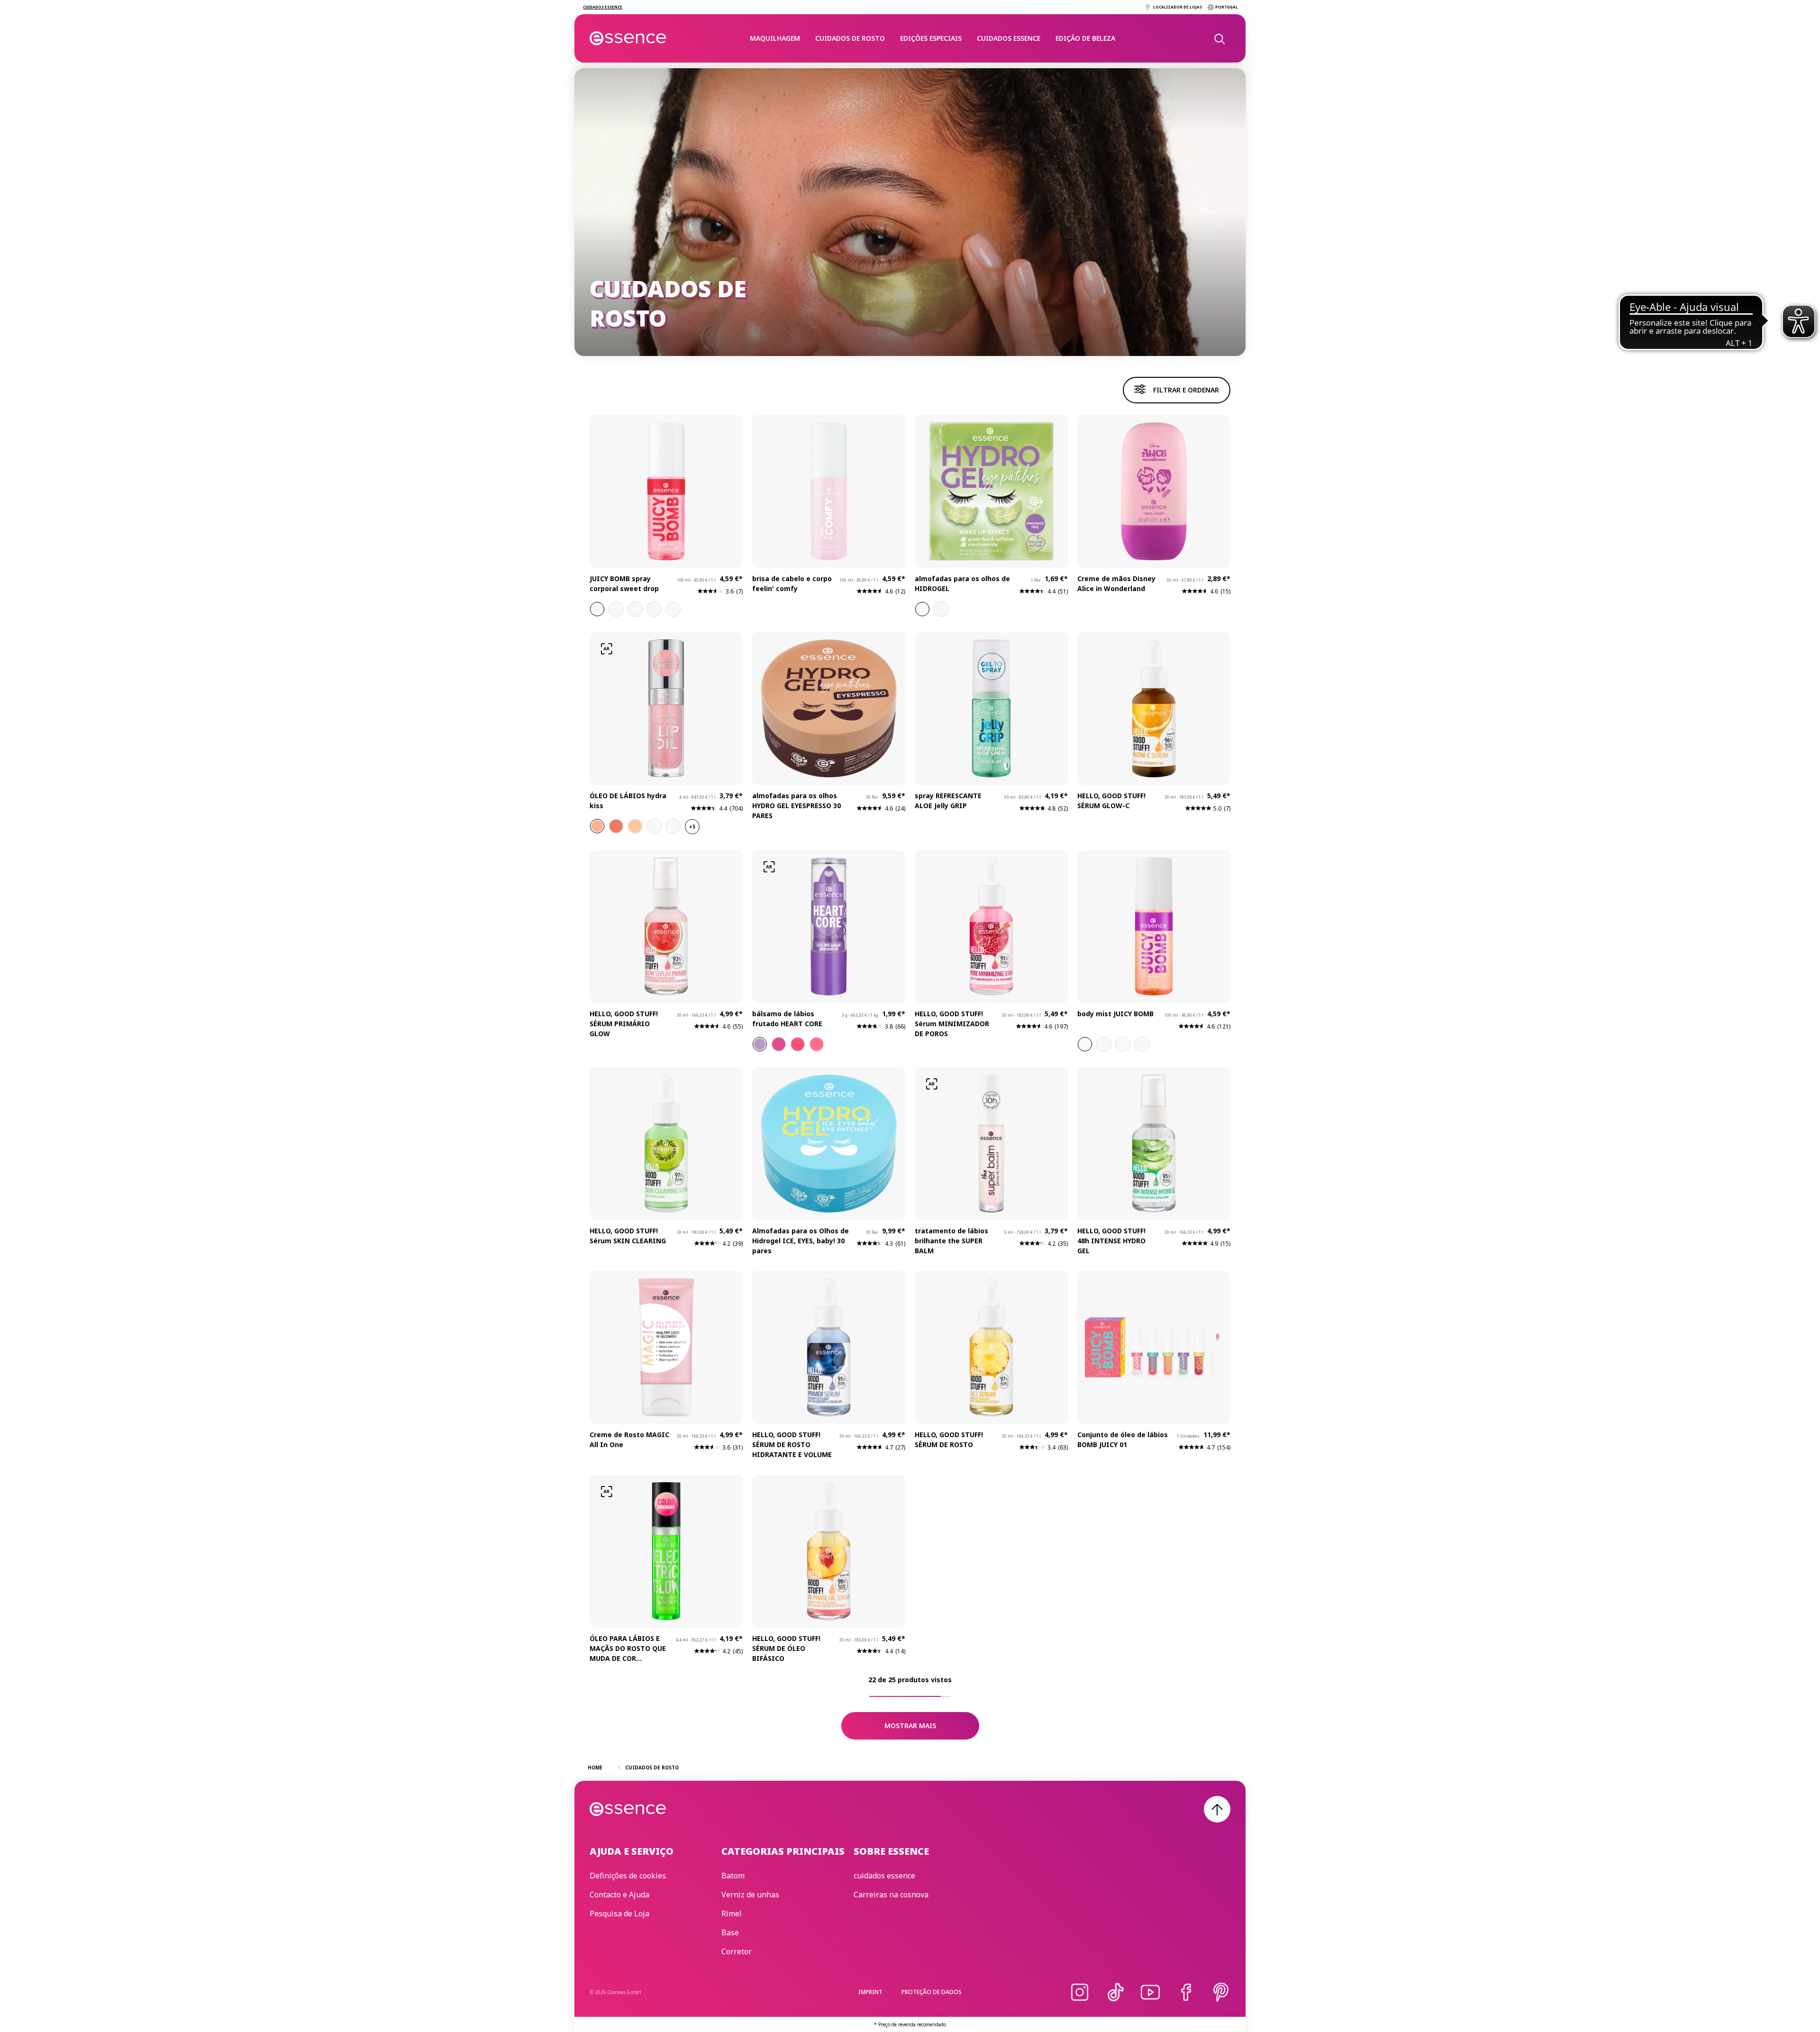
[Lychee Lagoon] (1123, 1044)
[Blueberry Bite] (635, 609)
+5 (692, 827)
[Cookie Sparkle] (635, 826)
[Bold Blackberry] (779, 1044)
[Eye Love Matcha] (922, 609)
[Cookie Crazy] (654, 609)
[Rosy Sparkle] (616, 826)
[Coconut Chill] (673, 609)
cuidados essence (1009, 38)
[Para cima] (1217, 1809)
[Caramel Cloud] (616, 609)
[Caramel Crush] (1104, 1044)
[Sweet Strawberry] (817, 1044)
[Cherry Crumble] (597, 609)
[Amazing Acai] (760, 1044)
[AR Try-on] (607, 649)
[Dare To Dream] (941, 609)
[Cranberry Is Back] (654, 826)
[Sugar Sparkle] (597, 826)
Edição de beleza (1085, 38)
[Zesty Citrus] (1142, 1044)
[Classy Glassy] (673, 826)
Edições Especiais (931, 38)
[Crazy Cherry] (798, 1044)
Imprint (870, 1992)
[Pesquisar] (1219, 38)
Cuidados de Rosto (850, 38)
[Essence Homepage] (628, 38)
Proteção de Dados (932, 1992)
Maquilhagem (775, 38)
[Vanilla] (1085, 1044)
